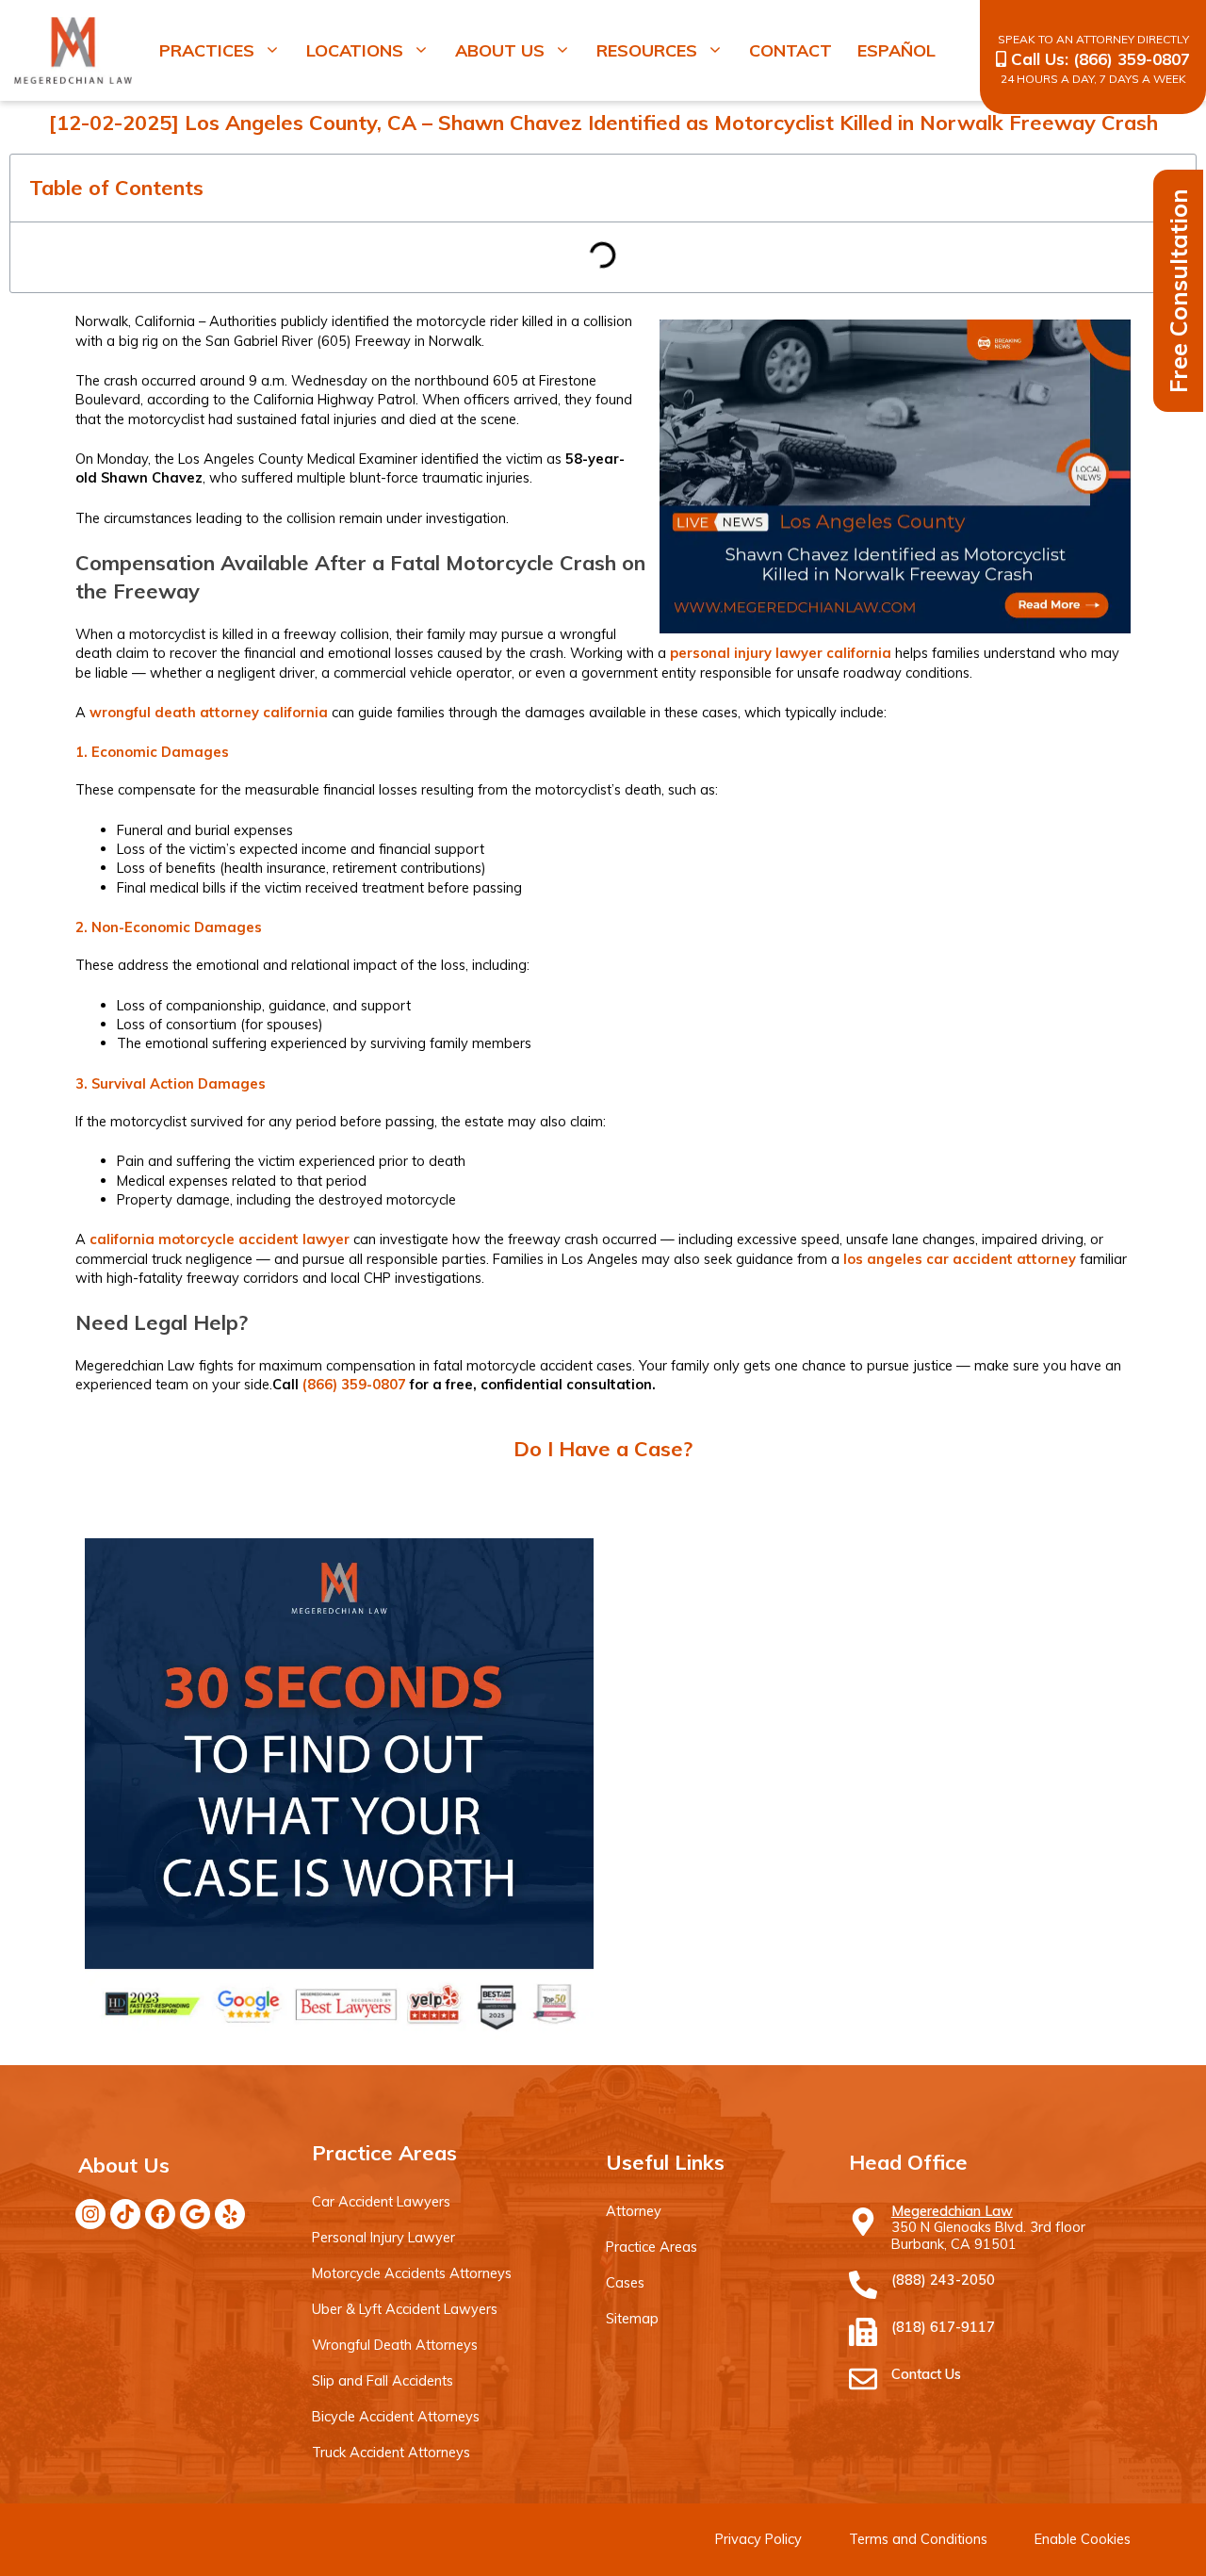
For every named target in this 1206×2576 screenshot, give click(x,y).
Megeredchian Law (952, 2211)
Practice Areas (652, 2247)
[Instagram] (90, 2214)
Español (896, 50)
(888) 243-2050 (943, 2280)
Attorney (634, 2211)
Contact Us (926, 2374)
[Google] (195, 2214)
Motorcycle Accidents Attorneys (412, 2273)
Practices (207, 50)
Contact (790, 50)
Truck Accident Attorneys (391, 2452)
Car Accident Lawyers (381, 2201)
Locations (355, 50)
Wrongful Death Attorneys (395, 2345)
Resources (647, 50)
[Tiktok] (125, 2214)
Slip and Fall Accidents (383, 2380)
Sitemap (632, 2318)
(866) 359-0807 (1132, 59)
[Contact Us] (863, 2379)
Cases (625, 2282)
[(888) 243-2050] (863, 2285)
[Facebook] (160, 2214)
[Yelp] (230, 2214)
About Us (500, 50)
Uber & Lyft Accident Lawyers (405, 2309)
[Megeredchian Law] (863, 2222)
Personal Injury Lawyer (383, 2237)
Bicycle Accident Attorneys (396, 2416)
